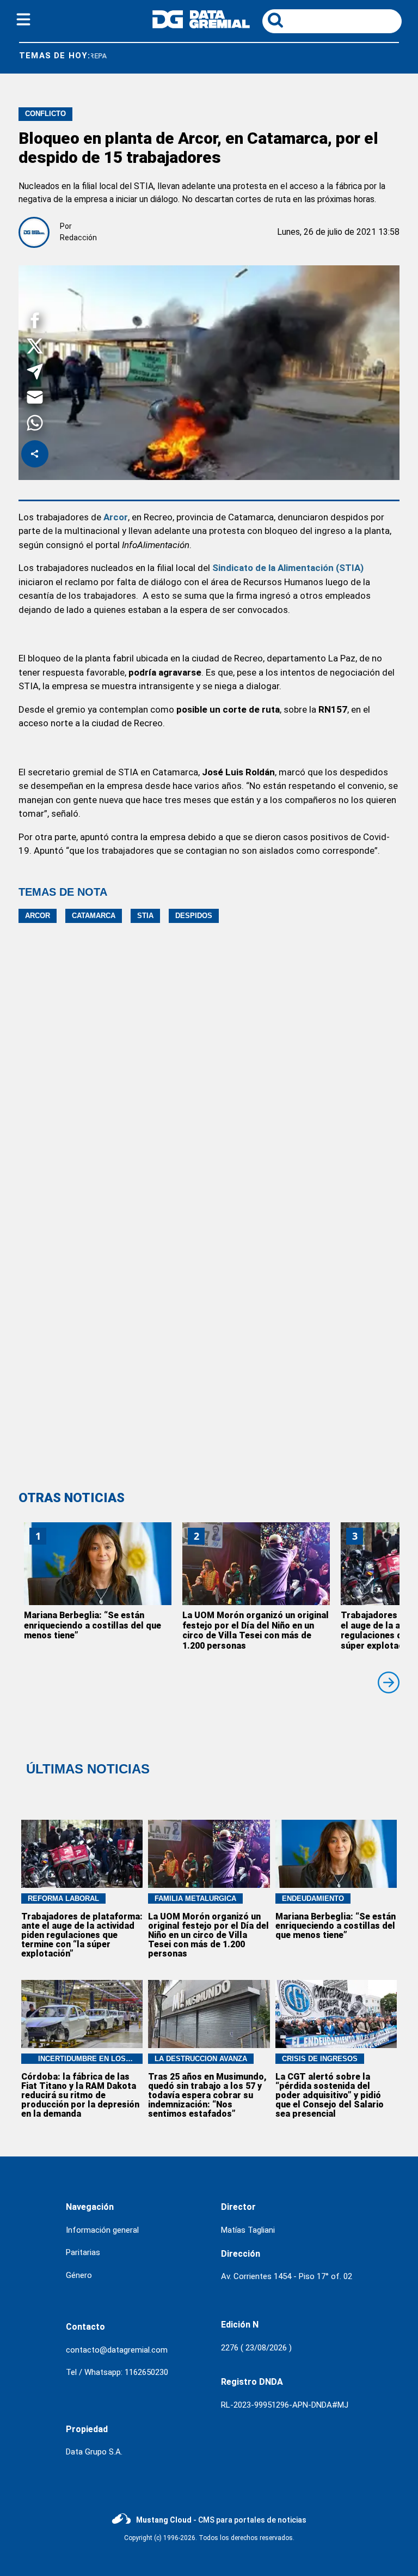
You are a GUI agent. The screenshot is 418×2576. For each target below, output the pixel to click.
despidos (194, 916)
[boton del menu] (23, 21)
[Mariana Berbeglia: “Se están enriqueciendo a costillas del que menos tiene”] (98, 1564)
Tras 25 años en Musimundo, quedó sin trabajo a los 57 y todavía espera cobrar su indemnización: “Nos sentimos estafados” (207, 2095)
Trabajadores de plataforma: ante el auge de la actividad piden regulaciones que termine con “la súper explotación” (82, 1935)
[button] (35, 322)
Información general (102, 2230)
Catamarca (94, 916)
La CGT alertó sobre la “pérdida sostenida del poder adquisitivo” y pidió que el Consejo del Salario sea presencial (330, 2095)
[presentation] (389, 1682)
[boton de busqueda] (275, 21)
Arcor (38, 916)
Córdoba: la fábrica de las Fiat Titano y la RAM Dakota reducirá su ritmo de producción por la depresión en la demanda (80, 2095)
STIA (145, 916)
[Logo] (201, 25)
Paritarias (83, 2252)
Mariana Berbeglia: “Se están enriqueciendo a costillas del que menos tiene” (93, 1626)
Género (79, 2275)
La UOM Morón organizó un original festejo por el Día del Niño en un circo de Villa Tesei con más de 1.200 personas (256, 1630)
